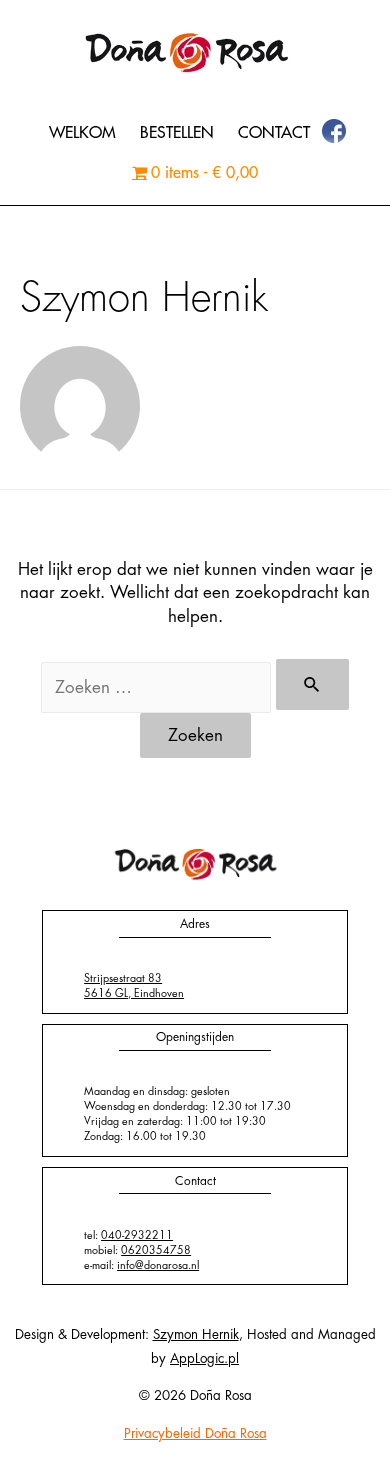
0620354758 (156, 1250)
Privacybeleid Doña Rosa (195, 1433)
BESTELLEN (177, 133)
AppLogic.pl (204, 1358)
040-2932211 (137, 1235)
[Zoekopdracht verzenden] (312, 684)
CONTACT (274, 133)
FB (334, 132)
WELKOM (82, 133)
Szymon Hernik (196, 1334)
